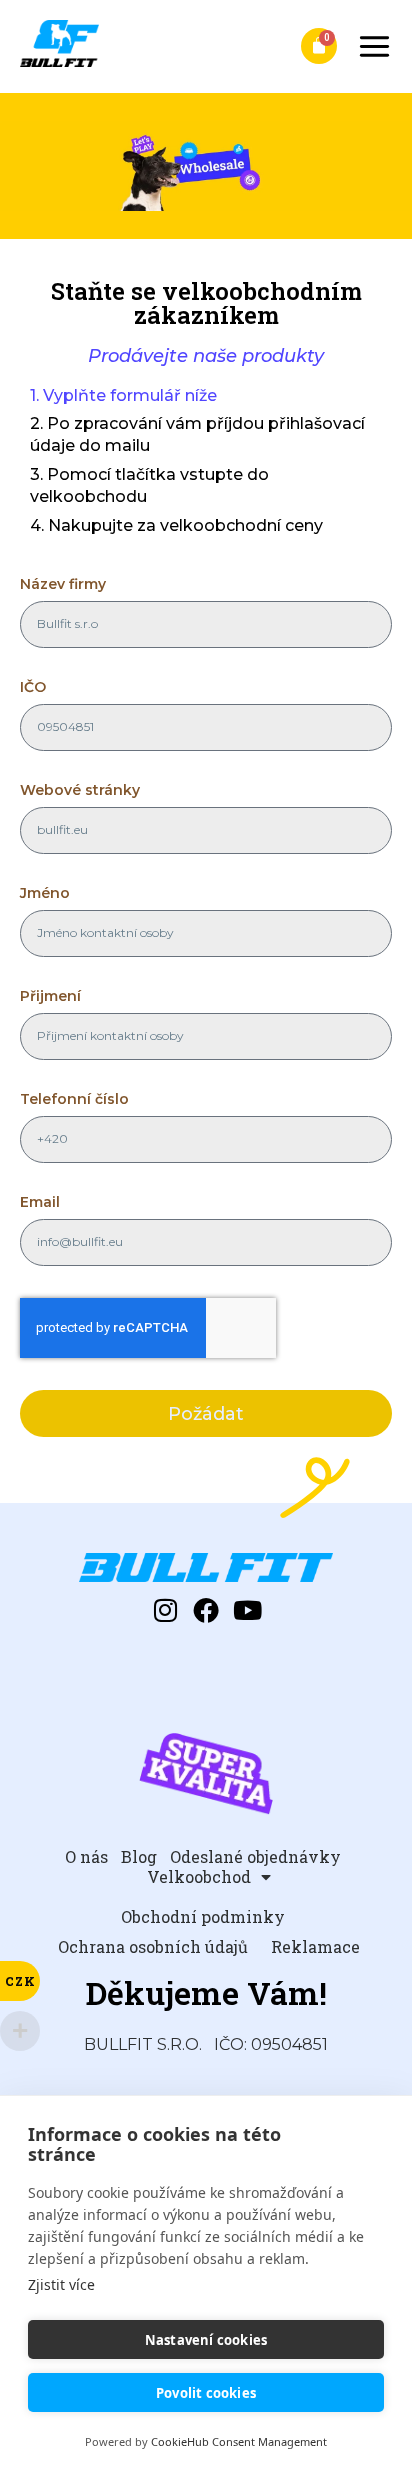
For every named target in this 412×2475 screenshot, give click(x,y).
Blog (139, 1857)
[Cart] (319, 46)
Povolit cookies (206, 2393)
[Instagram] (165, 1610)
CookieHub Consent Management (239, 2441)
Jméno (45, 894)
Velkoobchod (199, 1877)
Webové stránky (80, 791)
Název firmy (63, 585)
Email (40, 1203)
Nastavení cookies (206, 2340)
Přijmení (50, 997)
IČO (33, 688)
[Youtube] (247, 1610)
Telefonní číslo (74, 1100)
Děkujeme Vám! (206, 1992)
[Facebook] (206, 1610)
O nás (86, 1857)
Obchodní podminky (203, 1916)
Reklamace (315, 1946)
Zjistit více (61, 2284)
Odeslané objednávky (255, 1857)
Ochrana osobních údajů (153, 1946)
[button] (374, 46)
